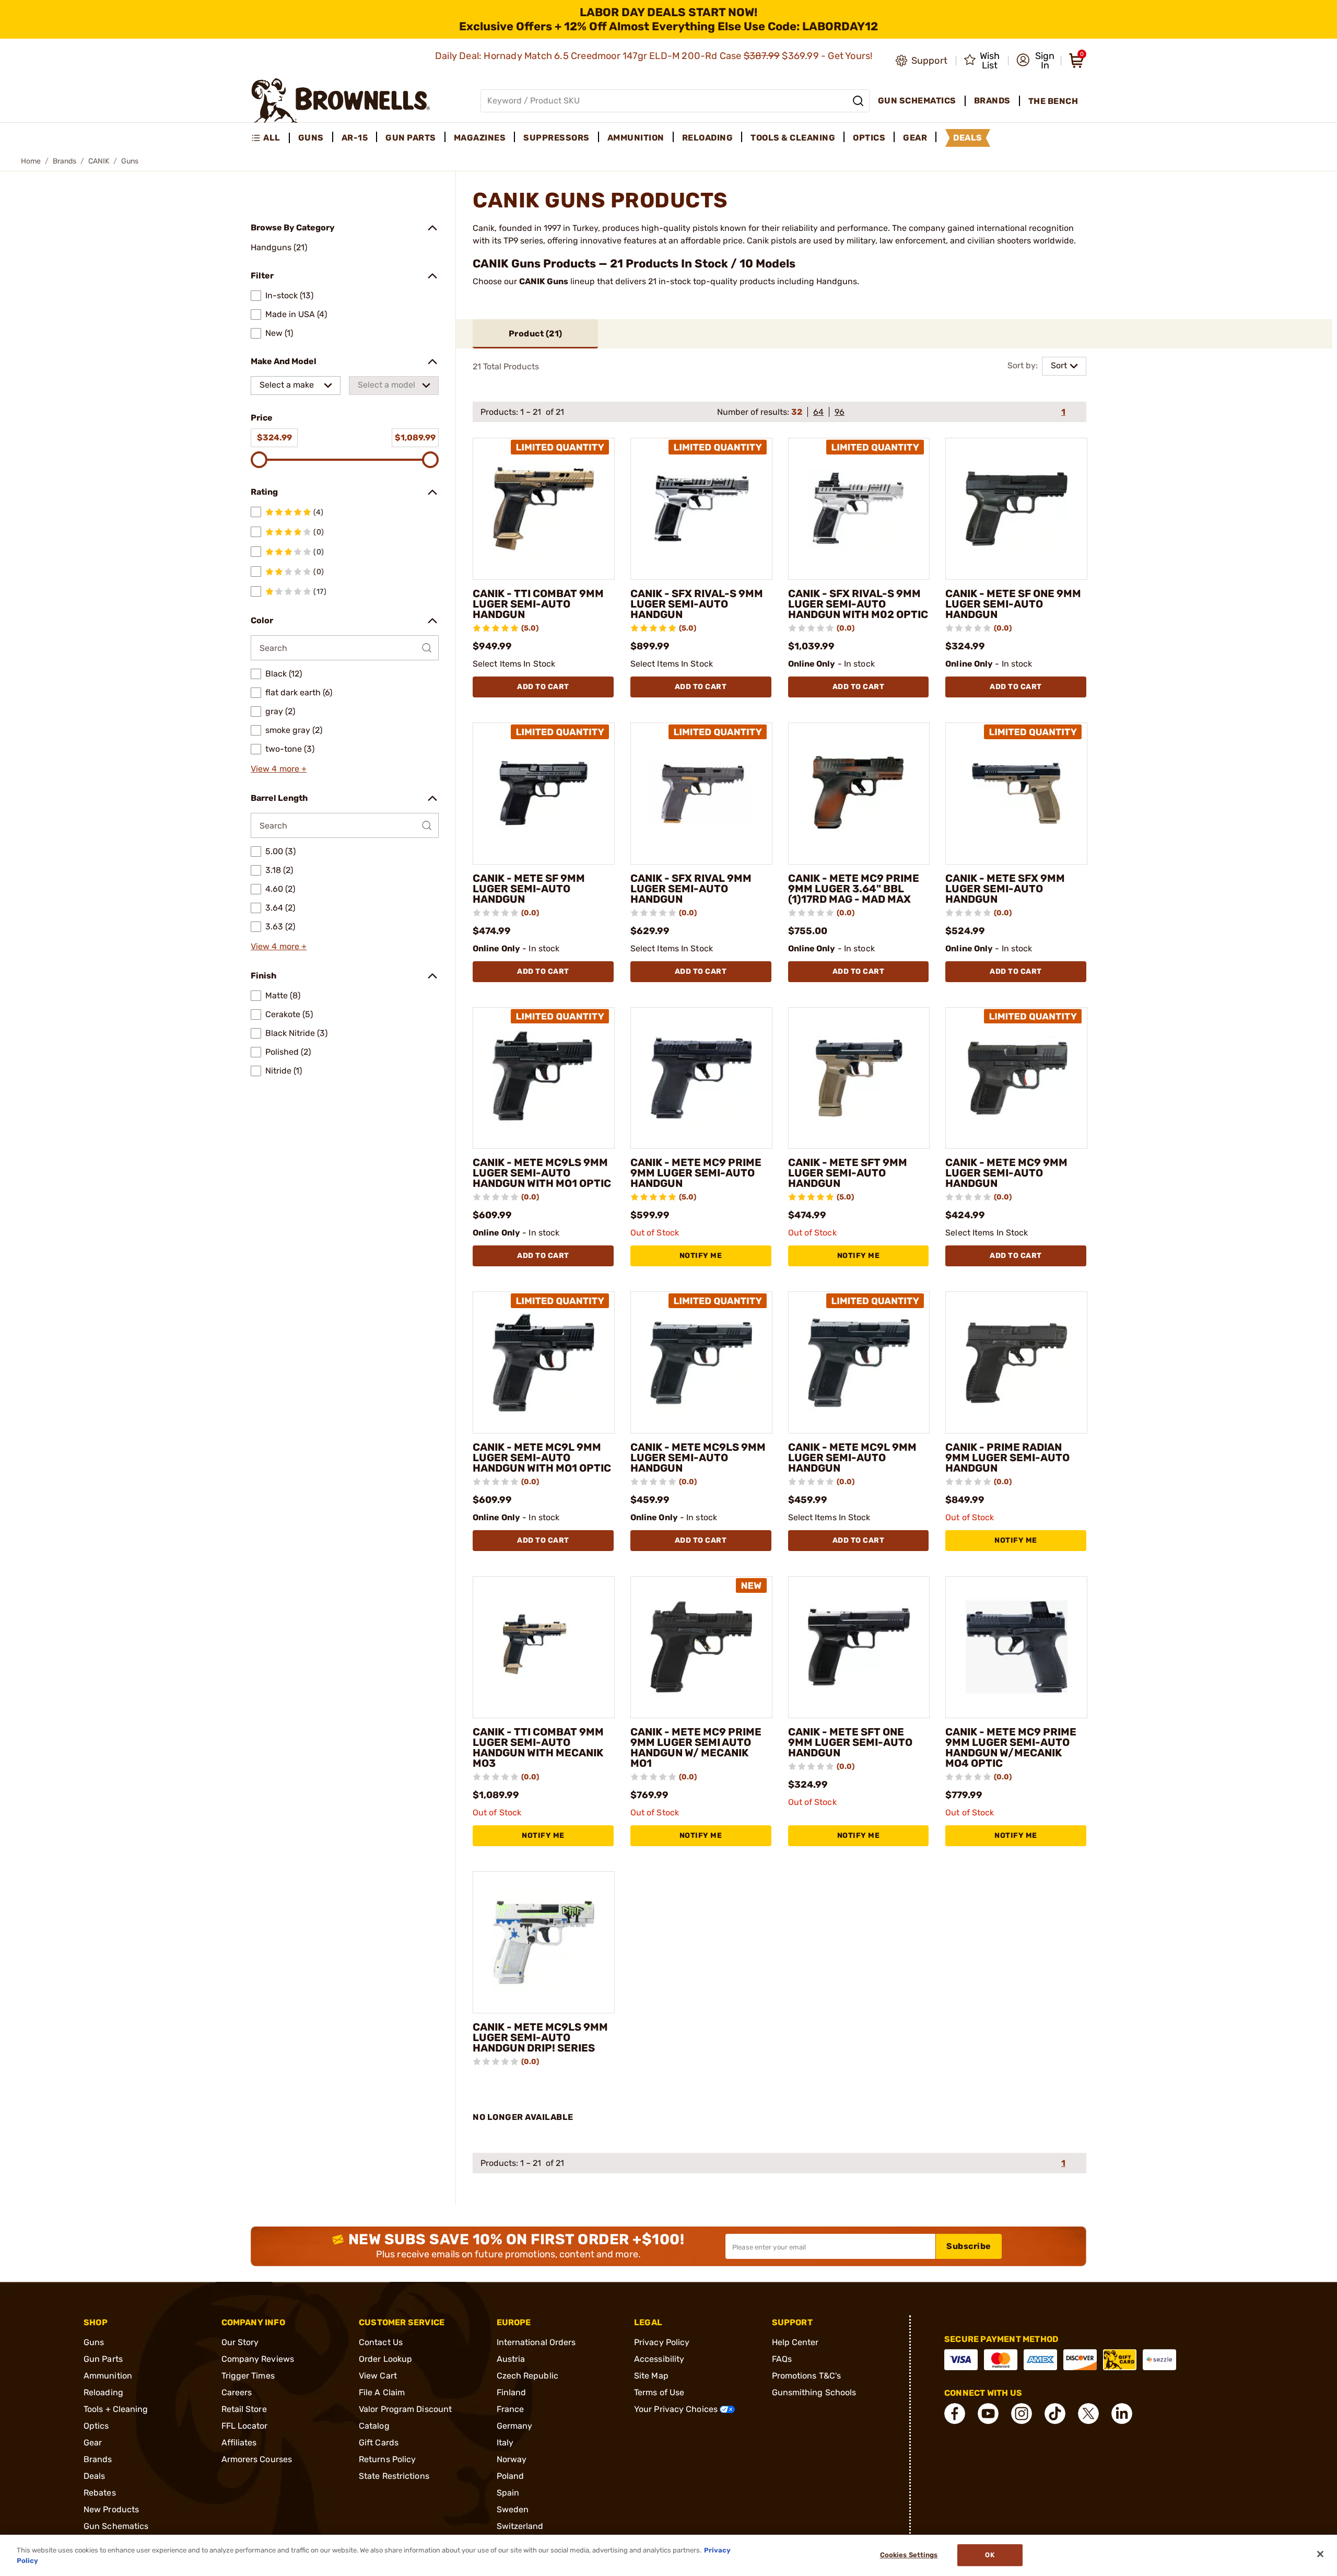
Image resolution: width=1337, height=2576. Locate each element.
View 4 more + (279, 769)
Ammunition (108, 2376)
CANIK (99, 161)
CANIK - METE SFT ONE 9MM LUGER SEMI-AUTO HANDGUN (850, 1742)
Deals (95, 2476)
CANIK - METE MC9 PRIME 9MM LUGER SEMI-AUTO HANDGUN (696, 1173)
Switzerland (520, 2526)
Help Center (795, 2342)
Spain (508, 2493)
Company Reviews (258, 2359)
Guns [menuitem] (311, 138)
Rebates (100, 2493)
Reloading (103, 2392)
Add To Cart (543, 687)
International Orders (536, 2342)
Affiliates (239, 2443)
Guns (94, 2342)
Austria (511, 2359)
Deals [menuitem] (968, 138)
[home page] (341, 101)
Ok (989, 2555)
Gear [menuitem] (915, 138)
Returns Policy (387, 2459)
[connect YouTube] (988, 2414)
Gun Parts (103, 2359)
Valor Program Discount (405, 2409)
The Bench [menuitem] (1053, 101)
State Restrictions (394, 2476)
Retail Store (244, 2409)
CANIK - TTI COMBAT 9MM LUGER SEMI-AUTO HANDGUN (538, 604)
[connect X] (1088, 2414)
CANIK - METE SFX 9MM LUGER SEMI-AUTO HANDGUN (1005, 889)
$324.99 (274, 438)
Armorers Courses (257, 2459)
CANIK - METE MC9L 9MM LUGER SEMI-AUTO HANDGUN (852, 1458)
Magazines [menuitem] (480, 138)
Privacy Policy (662, 2342)
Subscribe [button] (969, 2246)
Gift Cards (379, 2443)
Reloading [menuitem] (708, 138)
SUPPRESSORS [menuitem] (556, 138)
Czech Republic (527, 2376)
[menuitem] (270, 138)
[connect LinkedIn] (1122, 2414)
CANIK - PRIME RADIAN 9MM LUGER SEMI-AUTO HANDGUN (1007, 1458)
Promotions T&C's (807, 2376)
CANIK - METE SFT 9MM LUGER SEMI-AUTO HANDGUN (848, 1173)
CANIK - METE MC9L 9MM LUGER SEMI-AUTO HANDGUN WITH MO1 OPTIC (542, 1458)
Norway (512, 2459)
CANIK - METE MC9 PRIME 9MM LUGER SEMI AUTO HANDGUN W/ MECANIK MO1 (696, 1747)
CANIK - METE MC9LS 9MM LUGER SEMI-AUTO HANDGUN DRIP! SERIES (540, 2037)
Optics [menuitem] (869, 138)
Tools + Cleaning (116, 2409)
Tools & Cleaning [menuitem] (793, 138)
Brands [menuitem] (992, 101)
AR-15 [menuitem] (355, 138)
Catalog (374, 2426)
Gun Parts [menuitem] (411, 138)
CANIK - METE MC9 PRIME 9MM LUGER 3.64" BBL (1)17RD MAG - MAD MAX (854, 889)
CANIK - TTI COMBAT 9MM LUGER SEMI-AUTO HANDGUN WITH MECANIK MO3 (538, 1747)
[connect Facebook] (955, 2414)
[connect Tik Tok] (1055, 2414)
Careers (237, 2392)
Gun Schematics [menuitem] (917, 101)
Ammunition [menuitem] (636, 138)
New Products (111, 2509)
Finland (512, 2392)
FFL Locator (245, 2426)
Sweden (513, 2509)
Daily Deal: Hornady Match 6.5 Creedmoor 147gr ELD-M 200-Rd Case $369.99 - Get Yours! (655, 56)
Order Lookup (385, 2359)
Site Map (651, 2376)
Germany (515, 2426)
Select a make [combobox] (287, 385)
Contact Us (381, 2342)
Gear (93, 2443)
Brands (64, 161)
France (511, 2409)
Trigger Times (248, 2376)
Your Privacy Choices (677, 2409)
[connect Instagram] (1022, 2414)
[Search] (858, 101)
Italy (505, 2443)
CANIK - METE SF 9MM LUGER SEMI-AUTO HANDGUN (529, 889)
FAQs (782, 2359)
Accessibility (659, 2359)
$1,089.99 (415, 438)
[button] (1035, 61)
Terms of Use (659, 2392)
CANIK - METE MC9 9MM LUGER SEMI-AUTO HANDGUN (1006, 1173)
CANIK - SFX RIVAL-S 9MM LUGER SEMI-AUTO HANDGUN (697, 604)
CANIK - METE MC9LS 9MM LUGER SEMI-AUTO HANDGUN (698, 1458)
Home (31, 161)
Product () (536, 334)
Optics (96, 2426)
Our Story (240, 2342)
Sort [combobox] (1059, 365)
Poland (511, 2476)
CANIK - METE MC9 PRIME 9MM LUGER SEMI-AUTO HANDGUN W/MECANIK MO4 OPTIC (1011, 1747)
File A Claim (382, 2392)
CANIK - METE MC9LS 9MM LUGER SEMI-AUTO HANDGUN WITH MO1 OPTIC (542, 1173)
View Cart (378, 2376)
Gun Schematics (116, 2526)
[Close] (1320, 2554)
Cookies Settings (909, 2555)
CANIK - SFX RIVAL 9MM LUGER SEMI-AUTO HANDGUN (691, 889)
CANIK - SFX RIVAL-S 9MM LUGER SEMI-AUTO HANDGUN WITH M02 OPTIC (858, 604)
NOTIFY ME (701, 1256)
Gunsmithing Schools (814, 2392)
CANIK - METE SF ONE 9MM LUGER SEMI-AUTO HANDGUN (1013, 604)
